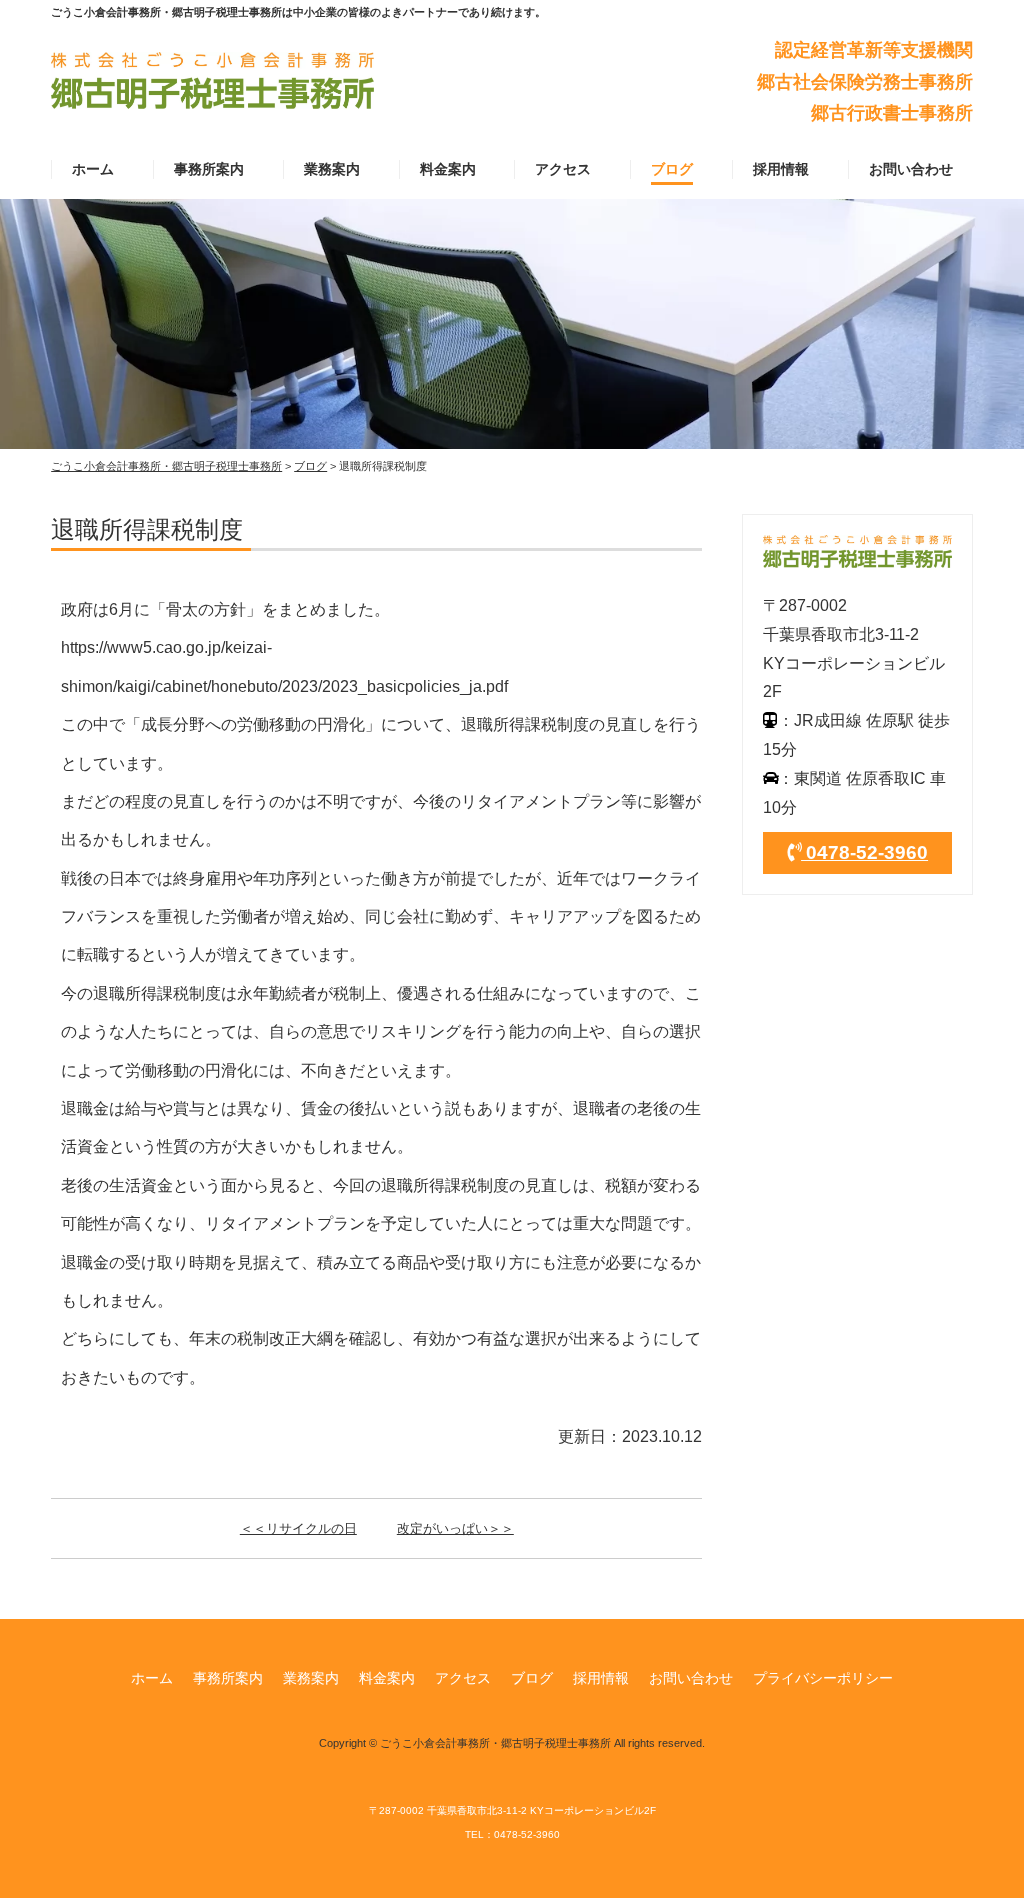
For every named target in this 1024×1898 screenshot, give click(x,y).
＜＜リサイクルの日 (298, 1528)
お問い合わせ (911, 169)
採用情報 (781, 169)
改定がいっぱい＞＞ (455, 1528)
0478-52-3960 (864, 852)
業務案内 (332, 169)
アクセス (563, 169)
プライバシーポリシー (823, 1678)
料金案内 (448, 169)
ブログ (672, 169)
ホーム (93, 169)
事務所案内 (209, 169)
